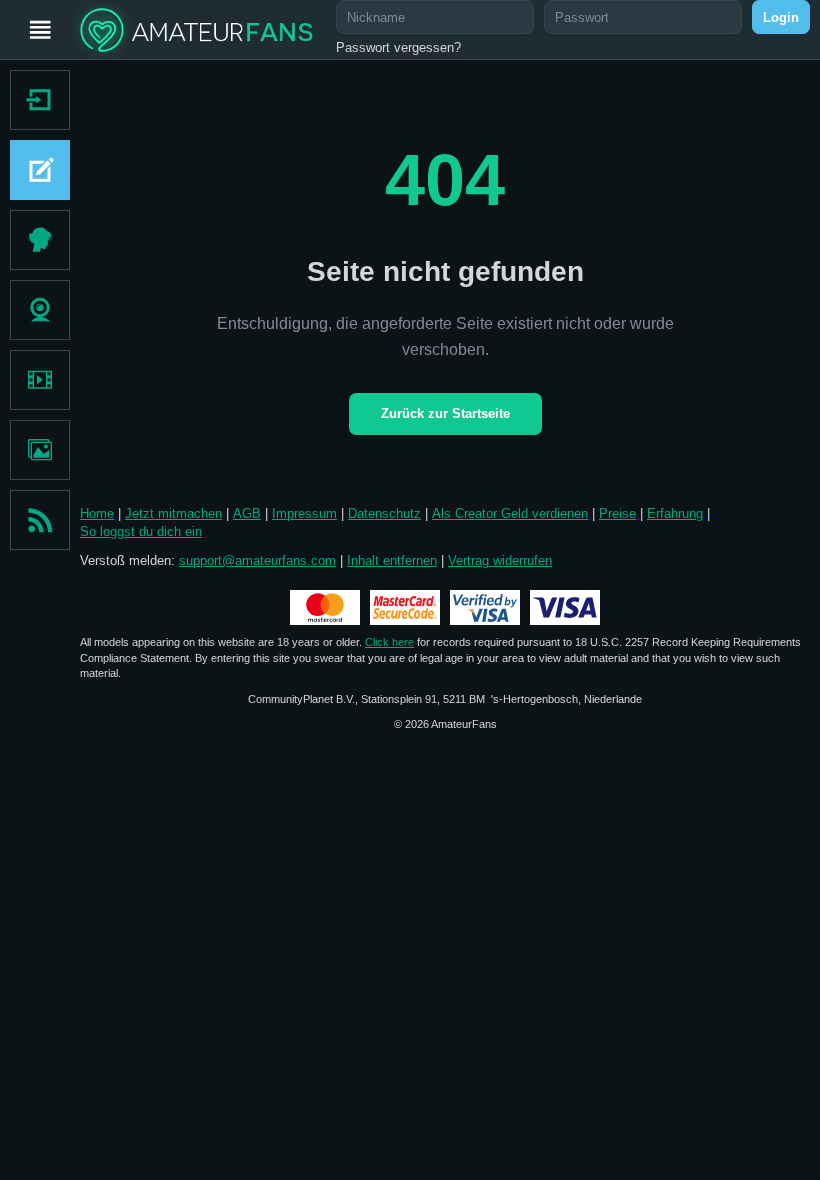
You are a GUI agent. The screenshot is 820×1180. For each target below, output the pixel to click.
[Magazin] (40, 520)
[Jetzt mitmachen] (35, 170)
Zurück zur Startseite (445, 413)
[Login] (35, 100)
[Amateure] (40, 240)
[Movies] (40, 380)
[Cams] (40, 310)
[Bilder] (40, 450)
